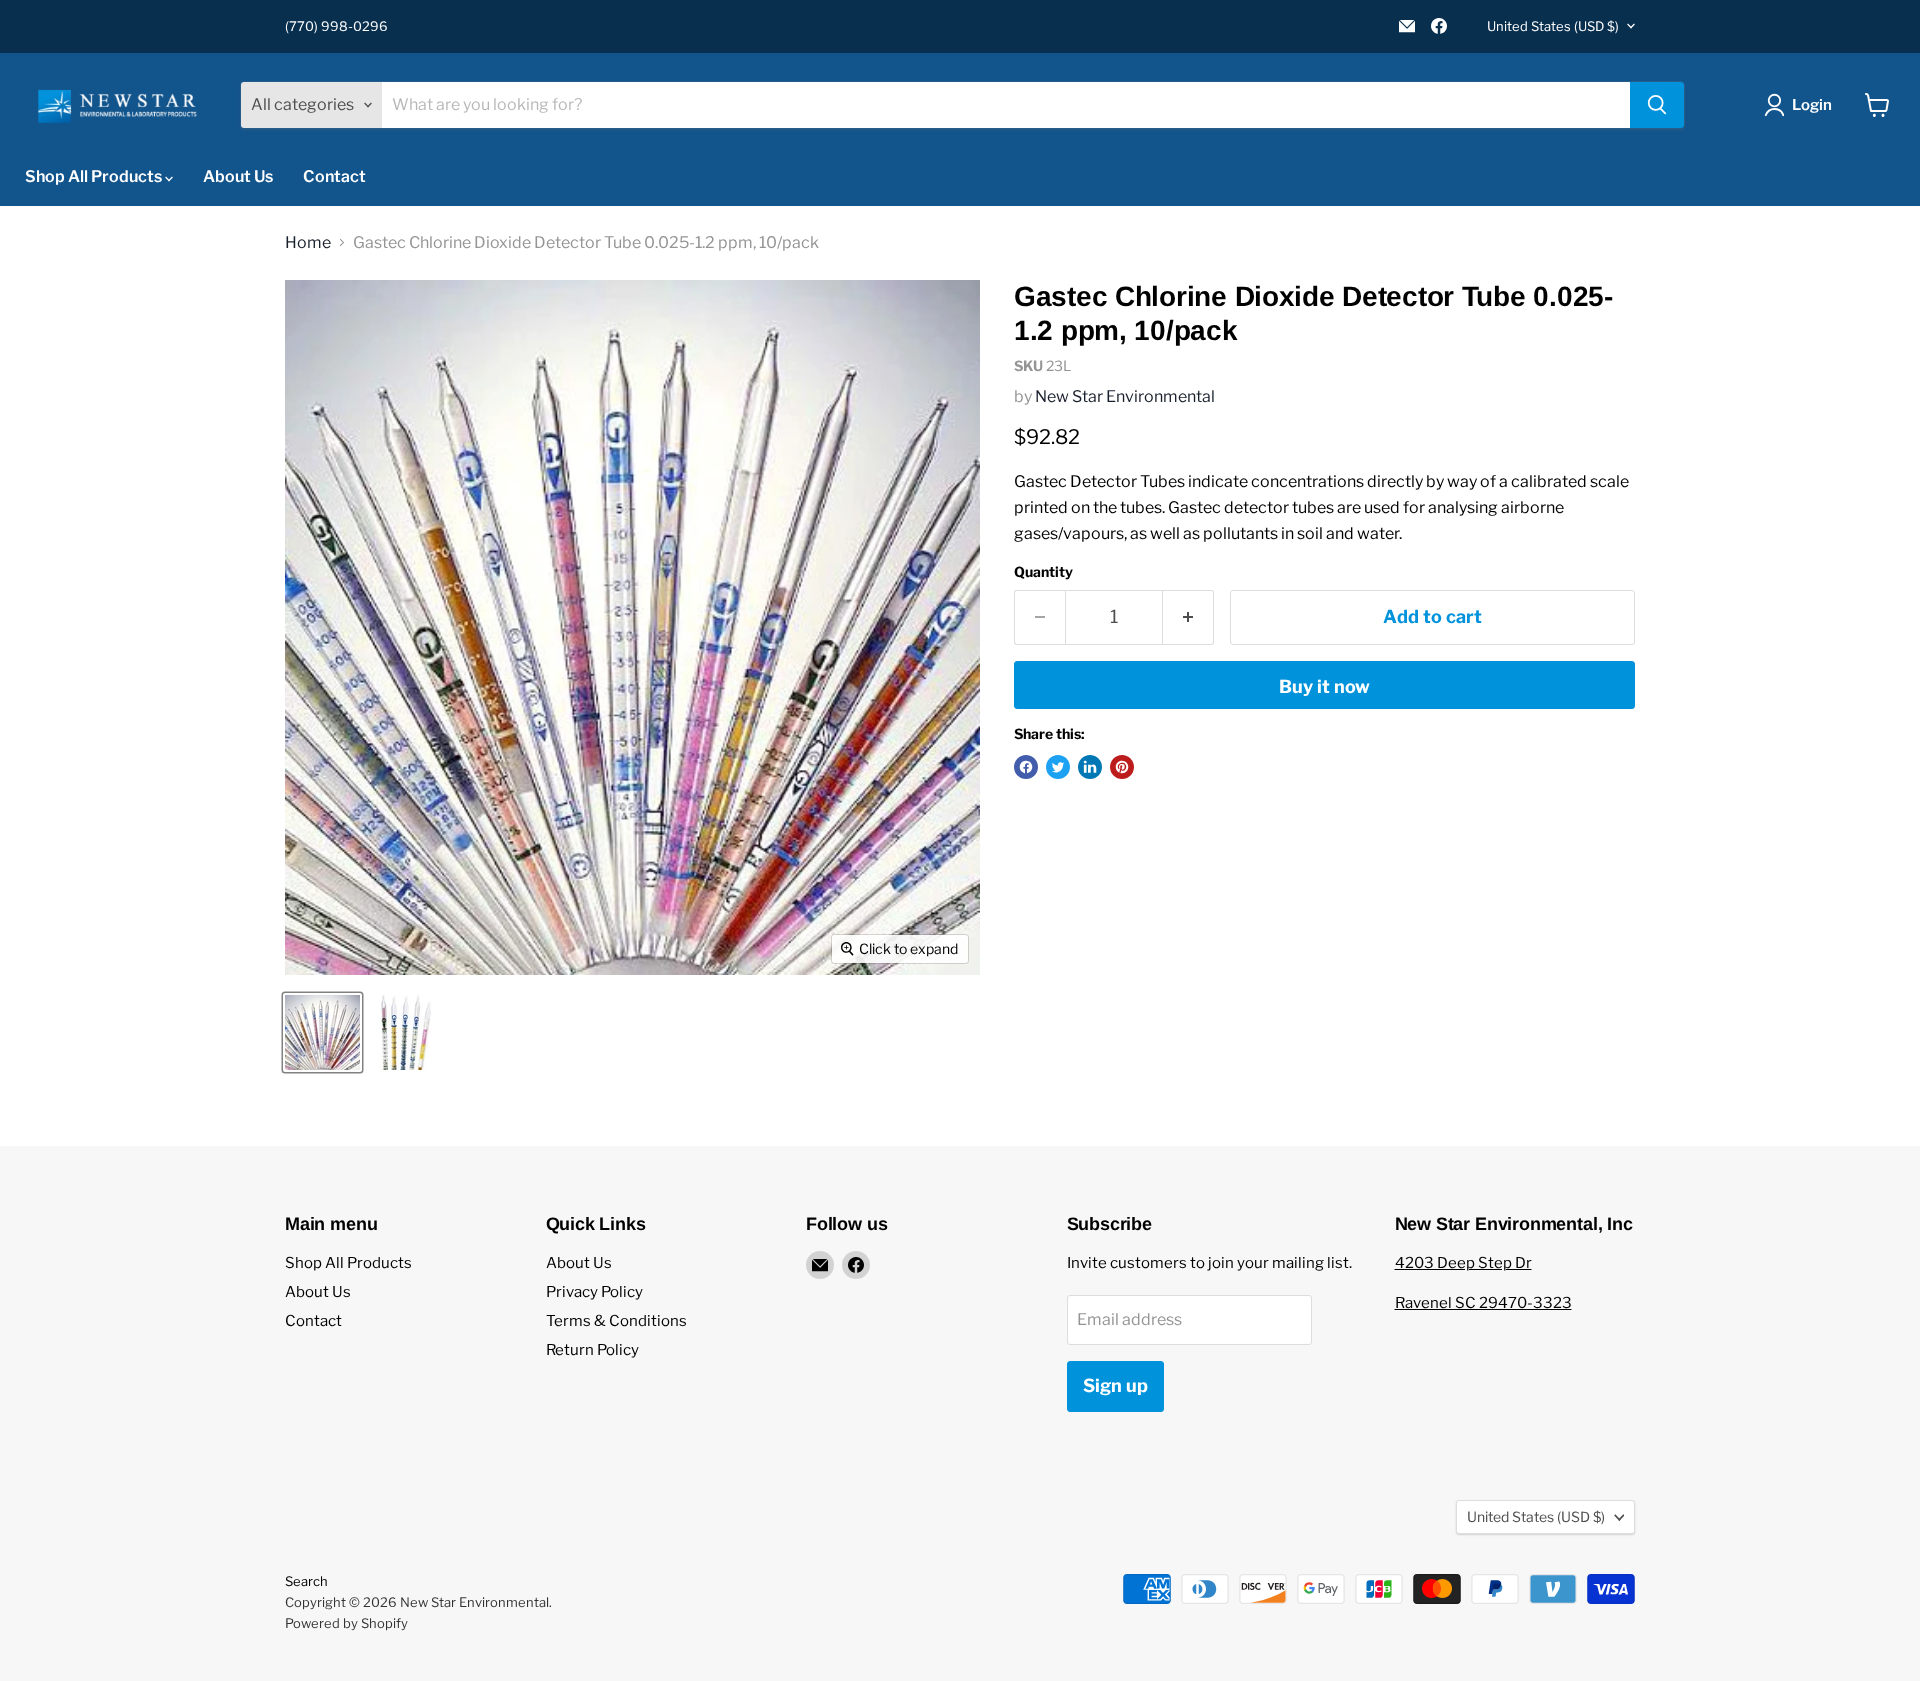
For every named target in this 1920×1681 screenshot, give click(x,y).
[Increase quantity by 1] (1188, 617)
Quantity (1043, 572)
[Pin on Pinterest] (1122, 767)
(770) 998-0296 (336, 26)
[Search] (1657, 105)
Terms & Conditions (616, 1321)
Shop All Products (95, 176)
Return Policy (592, 1350)
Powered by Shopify (346, 1623)
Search (306, 1581)
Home (308, 243)
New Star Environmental (1125, 396)
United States (1553, 26)
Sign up (1115, 1385)
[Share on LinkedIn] (1090, 767)
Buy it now (1324, 686)
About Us (238, 176)
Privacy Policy (594, 1292)
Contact (334, 176)
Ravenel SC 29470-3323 (1483, 1303)
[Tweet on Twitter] (1058, 767)
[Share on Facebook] (1026, 767)
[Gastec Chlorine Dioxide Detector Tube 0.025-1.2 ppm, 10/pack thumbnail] (322, 1032)
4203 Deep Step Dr (1463, 1263)
